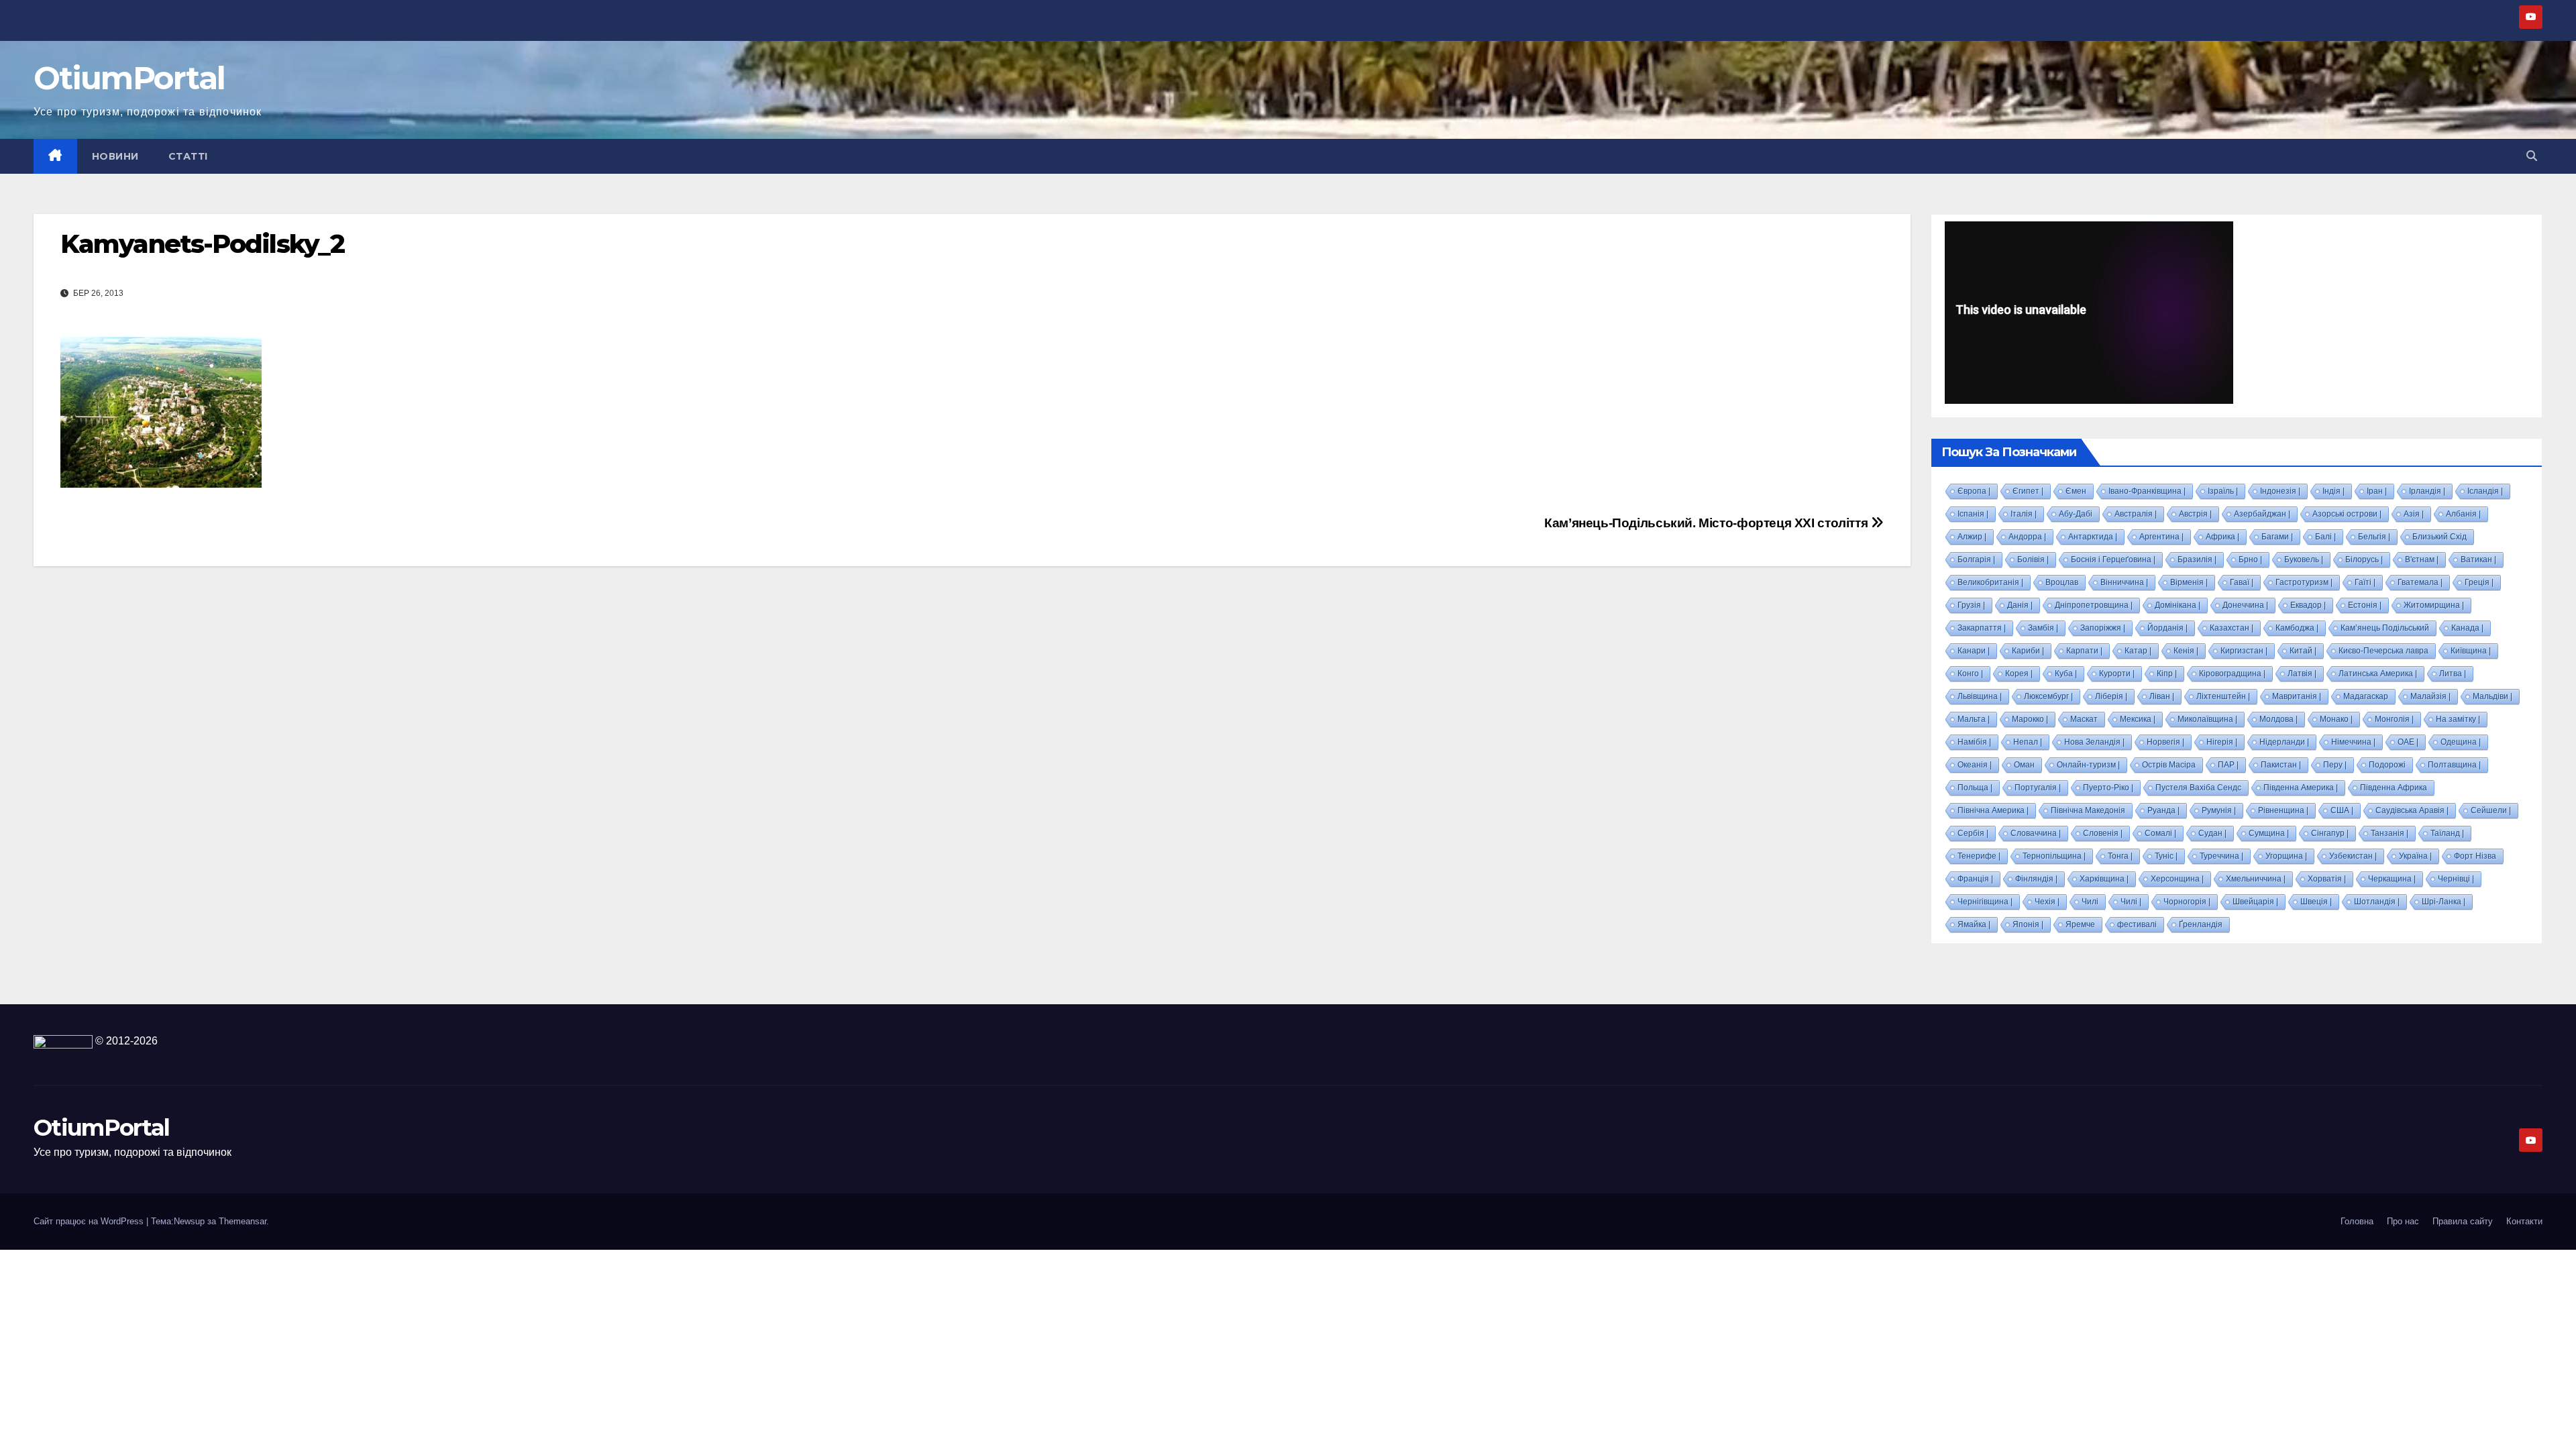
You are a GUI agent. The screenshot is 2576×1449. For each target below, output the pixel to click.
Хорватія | (2327, 879)
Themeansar (243, 1221)
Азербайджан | (2262, 514)
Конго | (1970, 674)
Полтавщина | (2454, 765)
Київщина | (2471, 651)
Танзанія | (2390, 833)
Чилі (2090, 902)
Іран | (2377, 491)
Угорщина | (2286, 856)
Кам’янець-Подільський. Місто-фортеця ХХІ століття (1708, 523)
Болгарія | (1976, 559)
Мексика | (2138, 719)
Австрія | (2195, 514)
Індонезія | (2280, 491)
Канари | (1974, 651)
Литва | (2453, 674)
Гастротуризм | (2304, 582)
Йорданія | (2167, 628)
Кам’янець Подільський (2385, 628)
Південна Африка (2394, 788)
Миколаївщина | (2207, 719)
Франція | (1975, 879)
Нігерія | (2222, 742)
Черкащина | (2392, 879)
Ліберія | (2111, 696)
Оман (2024, 765)
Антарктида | (2093, 537)
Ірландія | (2427, 491)
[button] (2532, 156)
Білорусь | (2364, 559)
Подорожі (2387, 765)
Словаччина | (2036, 833)
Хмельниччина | (2256, 879)
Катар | (2138, 651)
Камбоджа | (2297, 628)
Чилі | (2131, 902)
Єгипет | (2028, 491)
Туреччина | (2221, 856)
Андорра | (2027, 537)
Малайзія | (2430, 696)
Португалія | (2038, 788)
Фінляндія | (2036, 879)
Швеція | (2316, 902)
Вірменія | (2189, 582)
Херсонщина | (2177, 879)
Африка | (2222, 537)
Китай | (2303, 651)
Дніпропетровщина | (2094, 605)
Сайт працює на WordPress (90, 1221)
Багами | (2277, 537)
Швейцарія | (2255, 902)
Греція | (2479, 582)
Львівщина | (1980, 696)
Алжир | (1972, 537)
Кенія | (2186, 651)
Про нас (2403, 1221)
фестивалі (2137, 924)
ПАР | (2228, 765)
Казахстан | (2232, 628)
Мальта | (1974, 719)
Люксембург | (2048, 696)
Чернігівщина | (1985, 902)
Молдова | (2278, 719)
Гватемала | (2420, 582)
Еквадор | (2308, 605)
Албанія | (2463, 514)
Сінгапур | (2330, 833)
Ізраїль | (2223, 491)
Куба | (2066, 674)
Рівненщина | (2283, 810)
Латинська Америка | (2378, 674)
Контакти (2524, 1221)
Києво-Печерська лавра (2383, 651)
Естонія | (2365, 605)
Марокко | (2030, 719)
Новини (115, 156)
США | (2342, 810)
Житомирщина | (2434, 605)
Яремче (2080, 924)
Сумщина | (2269, 833)
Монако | (2336, 719)
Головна (2357, 1221)
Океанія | (1975, 765)
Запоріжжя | (2103, 628)
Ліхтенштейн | (2223, 696)
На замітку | (2458, 719)
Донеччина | (2245, 605)
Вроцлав (2062, 582)
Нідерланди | (2284, 742)
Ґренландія (2201, 924)
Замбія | (2043, 628)
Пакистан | (2281, 765)
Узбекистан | (2353, 856)
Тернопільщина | (2054, 856)
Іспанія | (1973, 514)
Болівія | (2033, 559)
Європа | (1974, 491)
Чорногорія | (2187, 902)
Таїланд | (2447, 833)
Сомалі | (2160, 833)
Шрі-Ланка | (2444, 902)
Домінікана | (2178, 605)
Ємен (2076, 491)
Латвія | (2302, 674)
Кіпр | (2167, 674)
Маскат (2084, 719)
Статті (188, 156)
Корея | (2019, 674)
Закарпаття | (1982, 628)
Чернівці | (2456, 879)
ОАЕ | (2408, 742)
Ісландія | (2485, 491)
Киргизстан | (2244, 651)
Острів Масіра (2169, 765)
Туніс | (2166, 856)
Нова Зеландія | (2094, 742)
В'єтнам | (2422, 559)
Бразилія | (2197, 559)
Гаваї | (2242, 582)
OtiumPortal (129, 78)
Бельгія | (2374, 537)
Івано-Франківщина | (2147, 491)
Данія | (2020, 605)
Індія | (2333, 491)
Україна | (2415, 856)
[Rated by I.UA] (63, 1041)
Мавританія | (2297, 696)
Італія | (2024, 514)
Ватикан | (2478, 559)
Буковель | (2304, 559)
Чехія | (2047, 902)
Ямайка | (1974, 924)
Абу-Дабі (2076, 514)
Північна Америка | (1993, 810)
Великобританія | (1990, 582)
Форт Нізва (2475, 856)
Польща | (1975, 788)
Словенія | (2103, 833)
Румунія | (2219, 810)
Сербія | (1973, 833)
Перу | (2335, 765)
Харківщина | (2104, 879)
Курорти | (2117, 674)
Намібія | (1974, 742)
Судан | (2212, 833)
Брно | (2250, 559)
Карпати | (2084, 651)
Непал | (2028, 742)
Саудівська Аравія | (2412, 810)
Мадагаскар (2366, 696)
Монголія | (2394, 719)
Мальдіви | (2492, 696)
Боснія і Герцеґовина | (2113, 559)
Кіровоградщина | (2232, 674)
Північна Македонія (2088, 810)
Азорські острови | (2347, 514)
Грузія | (1971, 605)
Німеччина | (2353, 742)
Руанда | (2163, 810)
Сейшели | (2491, 810)
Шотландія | (2377, 902)
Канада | (2467, 628)
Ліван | (2162, 696)
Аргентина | (2161, 537)
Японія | (2028, 924)
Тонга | (2120, 856)
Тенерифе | (1979, 856)
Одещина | (2461, 742)
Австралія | (2136, 514)
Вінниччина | (2124, 582)
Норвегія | (2165, 742)
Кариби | (2028, 651)
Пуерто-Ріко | (2108, 788)
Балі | (2325, 537)
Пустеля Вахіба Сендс (2198, 788)
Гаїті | (2365, 582)
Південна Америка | (2301, 788)
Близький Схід (2439, 537)
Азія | (2414, 514)
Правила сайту (2463, 1221)
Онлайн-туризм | (2088, 765)
